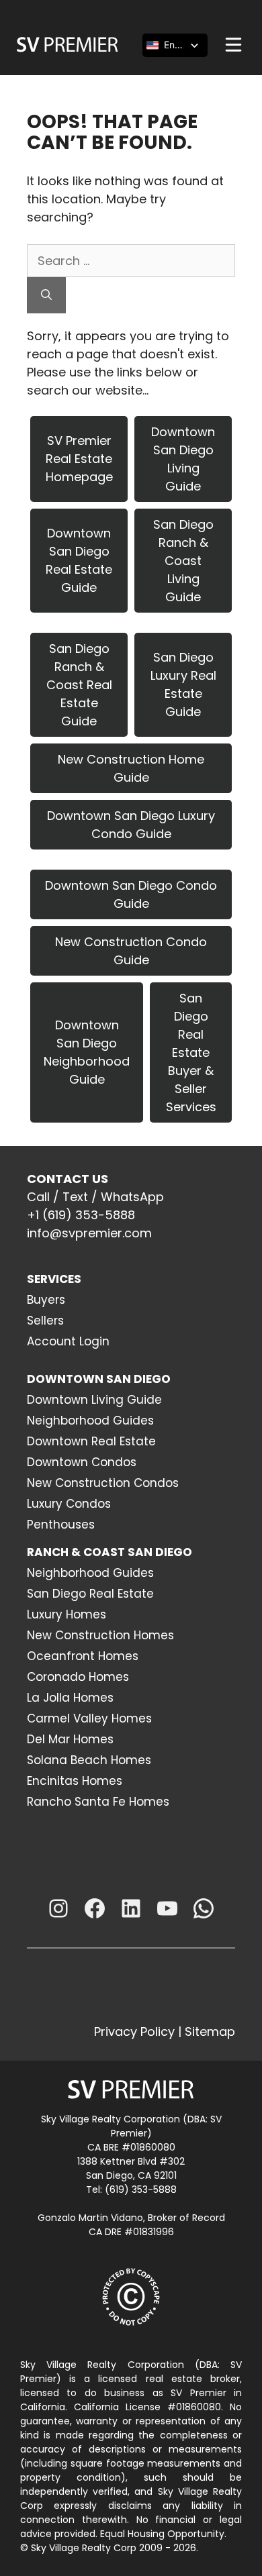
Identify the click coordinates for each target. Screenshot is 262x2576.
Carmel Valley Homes (89, 1718)
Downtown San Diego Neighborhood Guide (87, 1052)
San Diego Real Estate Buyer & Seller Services (191, 1052)
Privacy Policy (134, 2031)
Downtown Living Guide (94, 1400)
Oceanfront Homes (83, 1656)
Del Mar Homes (70, 1739)
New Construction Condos (103, 1483)
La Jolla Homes (70, 1698)
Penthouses (61, 1525)
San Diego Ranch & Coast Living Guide (183, 561)
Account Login (68, 1341)
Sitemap (210, 2031)
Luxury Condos (69, 1504)
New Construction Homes (100, 1635)
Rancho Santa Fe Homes (98, 1802)
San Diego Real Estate (90, 1594)
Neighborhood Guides (90, 1421)
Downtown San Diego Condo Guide (131, 894)
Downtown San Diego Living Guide (183, 459)
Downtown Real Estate (91, 1441)
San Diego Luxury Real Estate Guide (183, 684)
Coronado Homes (78, 1677)
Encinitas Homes (75, 1781)
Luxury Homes (67, 1614)
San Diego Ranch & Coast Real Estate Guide (79, 685)
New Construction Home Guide (131, 768)
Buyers (46, 1300)
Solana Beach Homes (89, 1760)
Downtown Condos (82, 1462)
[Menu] (233, 45)
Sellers (45, 1321)
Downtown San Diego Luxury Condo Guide (131, 825)
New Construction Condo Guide (131, 951)
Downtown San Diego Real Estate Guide (79, 560)
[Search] (46, 295)
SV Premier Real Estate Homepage (79, 459)
